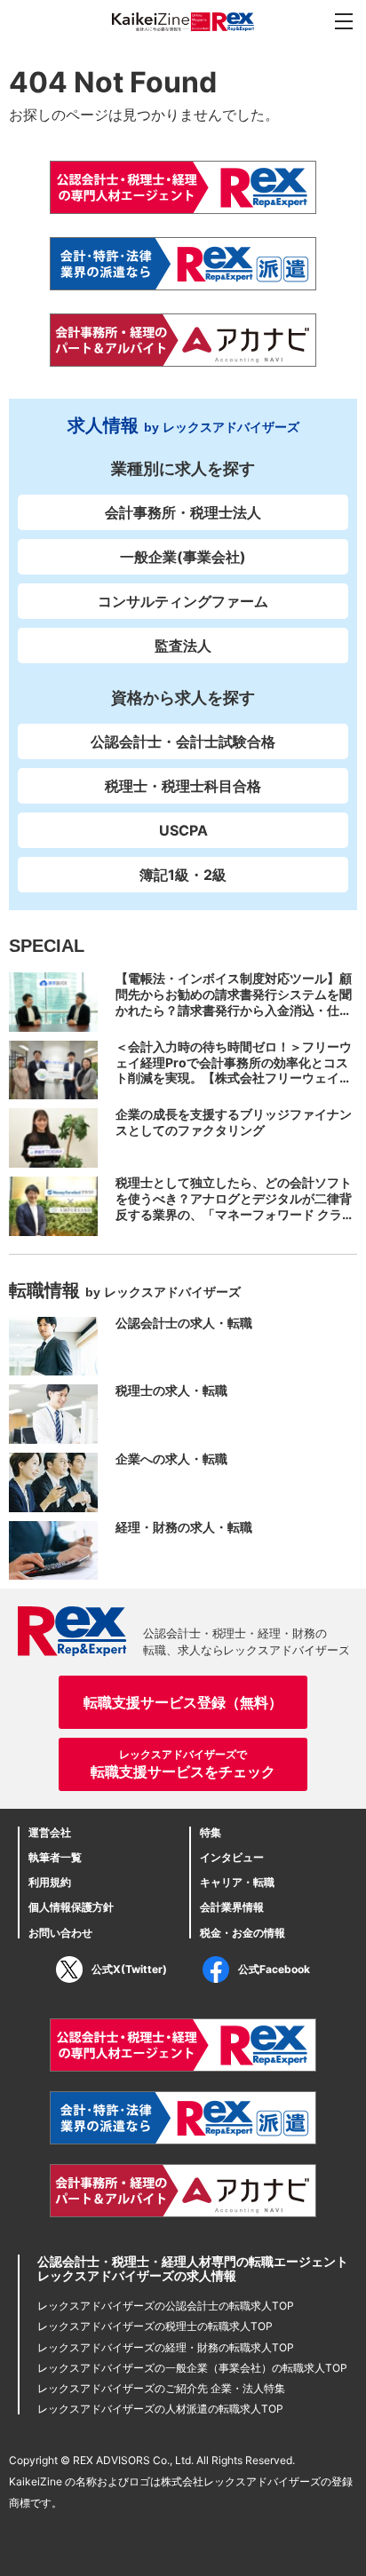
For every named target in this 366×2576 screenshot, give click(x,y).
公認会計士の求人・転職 (184, 1323)
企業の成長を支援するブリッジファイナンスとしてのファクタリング (234, 1122)
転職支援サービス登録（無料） (183, 1702)
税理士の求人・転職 (171, 1390)
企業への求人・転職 (171, 1458)
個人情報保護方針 (71, 1907)
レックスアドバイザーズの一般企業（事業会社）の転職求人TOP (192, 2368)
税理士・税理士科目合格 (183, 786)
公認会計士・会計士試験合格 (183, 741)
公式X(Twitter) (129, 1969)
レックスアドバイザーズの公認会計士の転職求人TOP (166, 2306)
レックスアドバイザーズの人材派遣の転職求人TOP (160, 2409)
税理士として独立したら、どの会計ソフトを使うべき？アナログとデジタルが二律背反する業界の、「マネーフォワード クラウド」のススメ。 (235, 1206)
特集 (211, 1832)
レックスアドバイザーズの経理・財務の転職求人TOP (166, 2347)
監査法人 (183, 646)
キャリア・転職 (237, 1882)
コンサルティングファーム (183, 601)
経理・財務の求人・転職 (184, 1527)
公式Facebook (274, 1969)
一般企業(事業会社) (183, 557)
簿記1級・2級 (183, 875)
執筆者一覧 (55, 1857)
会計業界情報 (232, 1907)
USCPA (183, 830)
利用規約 (50, 1882)
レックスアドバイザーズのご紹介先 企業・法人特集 (161, 2388)
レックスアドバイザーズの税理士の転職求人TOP (155, 2326)
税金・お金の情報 (243, 1933)
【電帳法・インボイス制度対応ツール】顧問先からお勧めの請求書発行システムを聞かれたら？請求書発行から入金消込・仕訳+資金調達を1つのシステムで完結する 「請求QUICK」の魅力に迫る (236, 1010)
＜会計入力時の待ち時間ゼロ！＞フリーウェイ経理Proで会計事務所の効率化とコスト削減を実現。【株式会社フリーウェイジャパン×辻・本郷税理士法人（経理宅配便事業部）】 (234, 1078)
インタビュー (232, 1857)
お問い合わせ (60, 1933)
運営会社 (50, 1832)
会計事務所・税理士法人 (183, 512)
